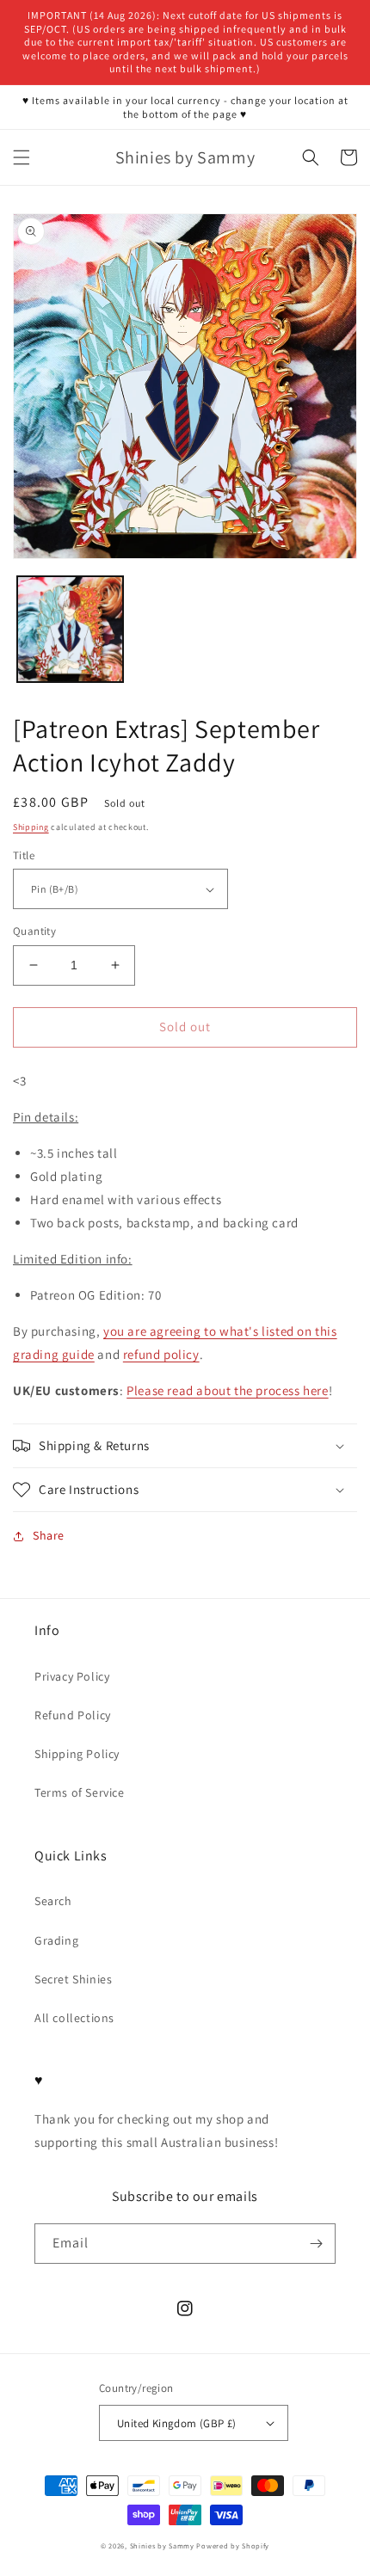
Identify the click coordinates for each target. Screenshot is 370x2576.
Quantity (34, 931)
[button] (22, 157)
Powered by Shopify (233, 2545)
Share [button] (49, 1535)
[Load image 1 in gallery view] (70, 629)
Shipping (31, 827)
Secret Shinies (73, 1979)
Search (53, 1901)
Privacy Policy (72, 1676)
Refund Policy (73, 1715)
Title (24, 855)
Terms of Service (80, 1792)
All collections (74, 2018)
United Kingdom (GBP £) (177, 2423)
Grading (56, 1940)
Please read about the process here (227, 1390)
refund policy (161, 1354)
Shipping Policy (77, 1754)
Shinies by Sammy (162, 2545)
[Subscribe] (316, 2244)
